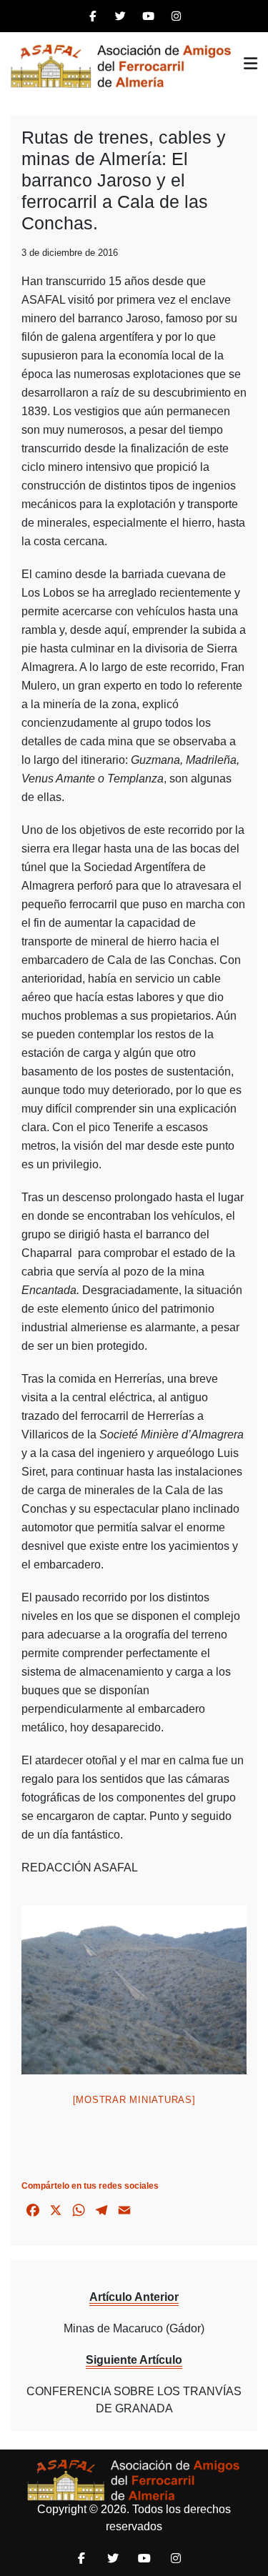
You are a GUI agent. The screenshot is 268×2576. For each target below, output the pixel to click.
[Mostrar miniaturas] (134, 2100)
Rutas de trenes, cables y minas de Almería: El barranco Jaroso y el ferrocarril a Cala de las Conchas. (124, 180)
